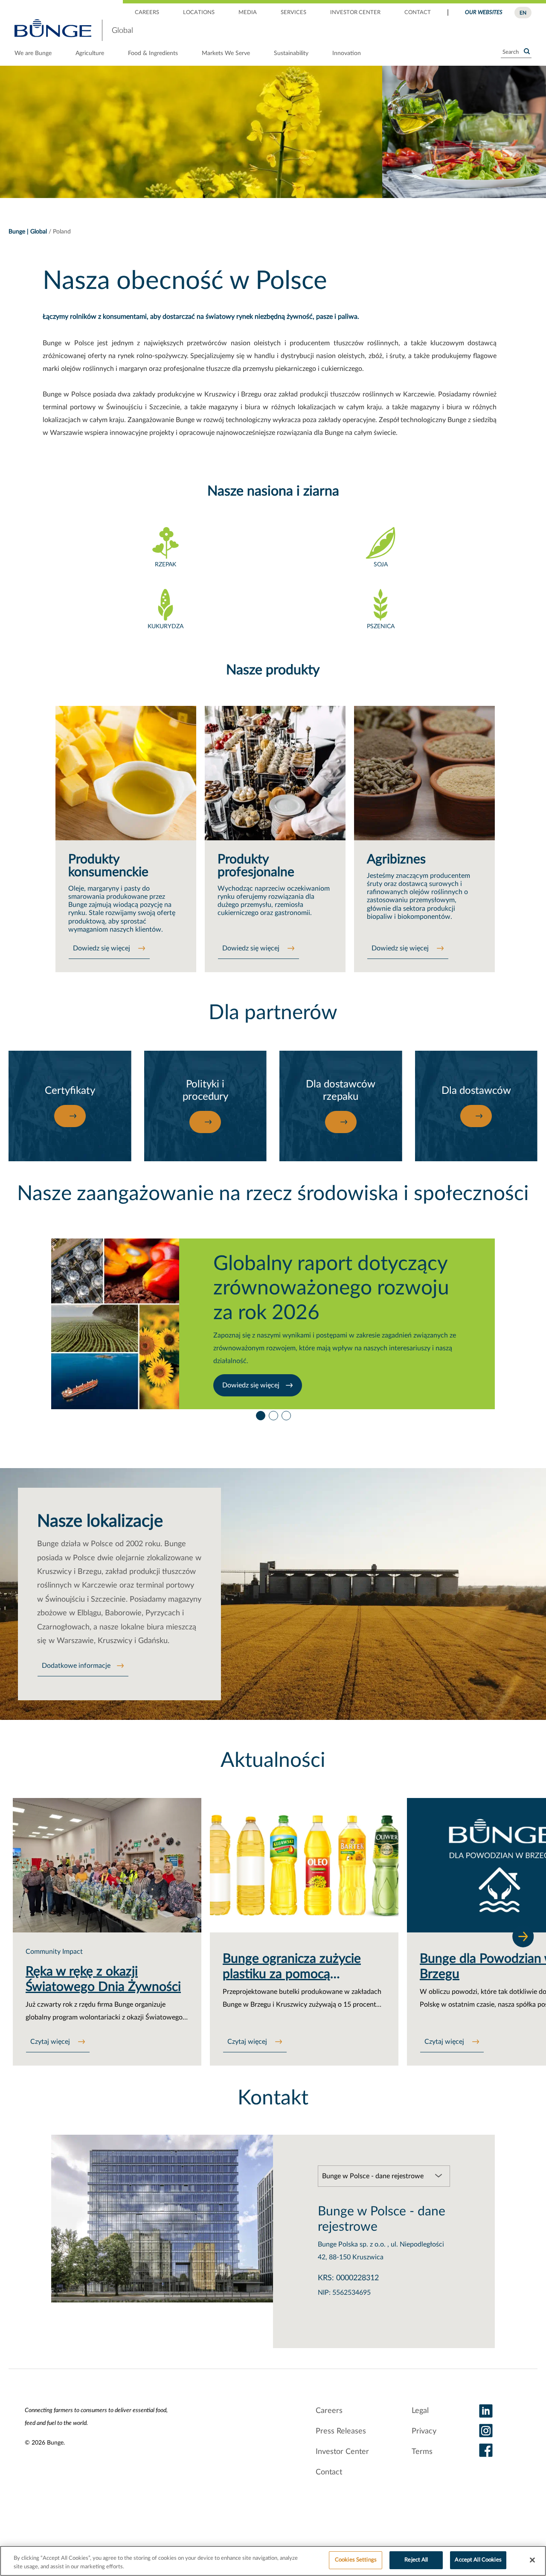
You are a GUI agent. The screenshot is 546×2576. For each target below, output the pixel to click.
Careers (329, 2411)
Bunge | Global (28, 232)
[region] (273, 2561)
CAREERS (147, 13)
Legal (420, 2411)
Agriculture (90, 53)
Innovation (347, 53)
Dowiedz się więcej (102, 948)
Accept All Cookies (478, 2560)
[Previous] (36, 1936)
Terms (422, 2452)
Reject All (416, 2560)
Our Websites (484, 13)
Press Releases (341, 2431)
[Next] (523, 1936)
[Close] (532, 2560)
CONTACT (418, 13)
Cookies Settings (356, 2560)
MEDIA (248, 13)
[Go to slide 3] (286, 1413)
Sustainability (291, 53)
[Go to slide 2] (273, 1413)
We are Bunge (33, 53)
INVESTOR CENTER (355, 13)
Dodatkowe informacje (76, 1666)
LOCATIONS (199, 13)
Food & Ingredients (153, 53)
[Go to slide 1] (260, 1413)
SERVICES (293, 13)
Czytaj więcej (51, 2042)
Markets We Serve (226, 53)
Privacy (424, 2431)
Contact (329, 2472)
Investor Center (342, 2452)
